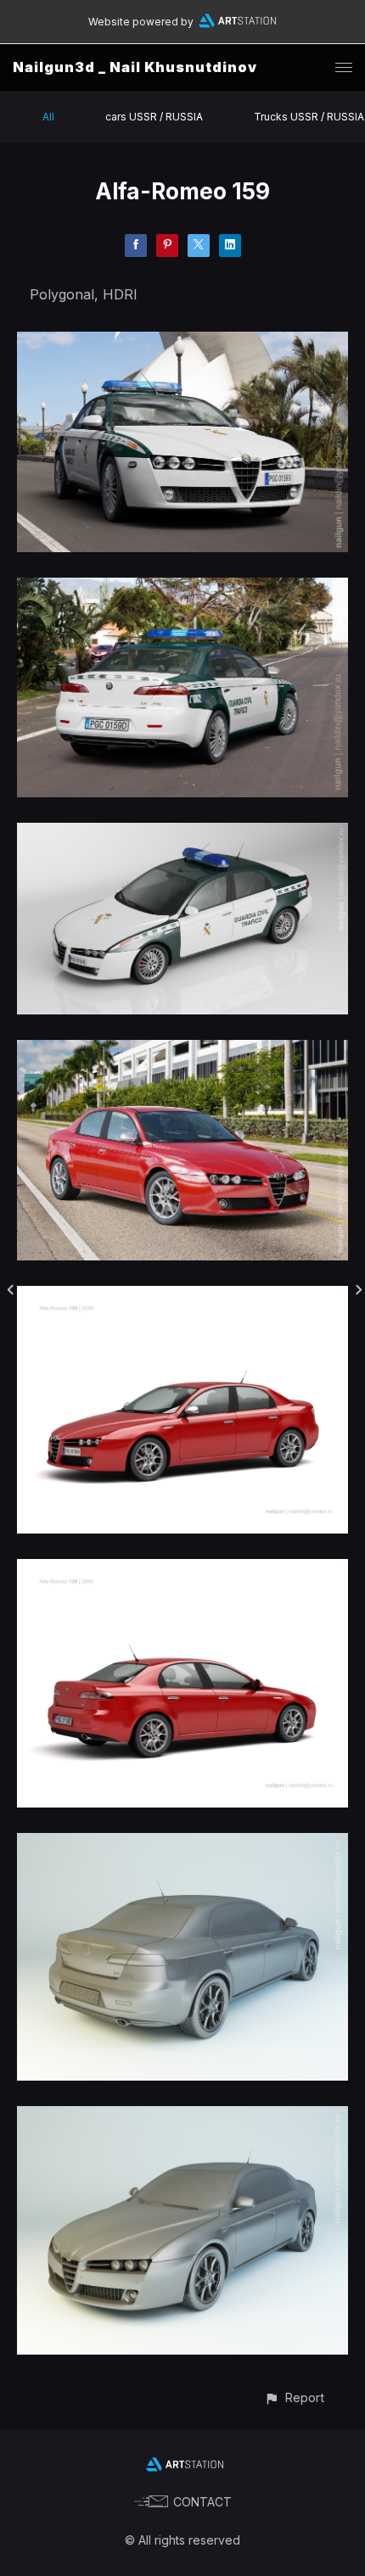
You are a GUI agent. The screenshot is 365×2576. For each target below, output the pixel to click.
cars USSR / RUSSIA (154, 117)
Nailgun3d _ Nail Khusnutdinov (135, 67)
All (48, 117)
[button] (294, 2397)
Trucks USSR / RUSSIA (309, 117)
